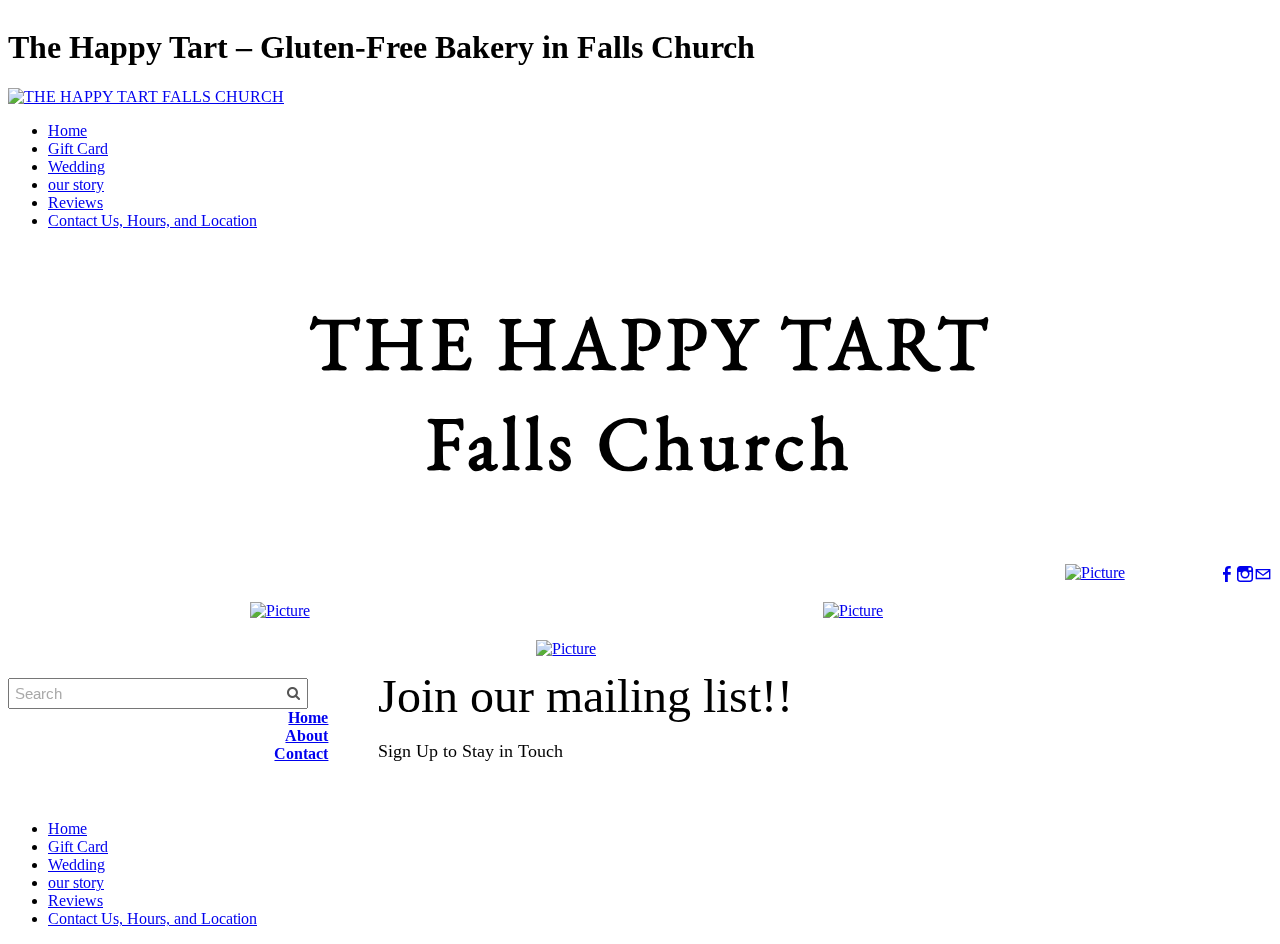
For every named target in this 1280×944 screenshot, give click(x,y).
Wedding (76, 166)
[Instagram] (1245, 574)
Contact (301, 753)
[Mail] (1263, 574)
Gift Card (78, 148)
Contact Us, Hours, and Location (152, 220)
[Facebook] (1227, 574)
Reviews (75, 202)
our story (76, 184)
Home (67, 130)
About (306, 735)
